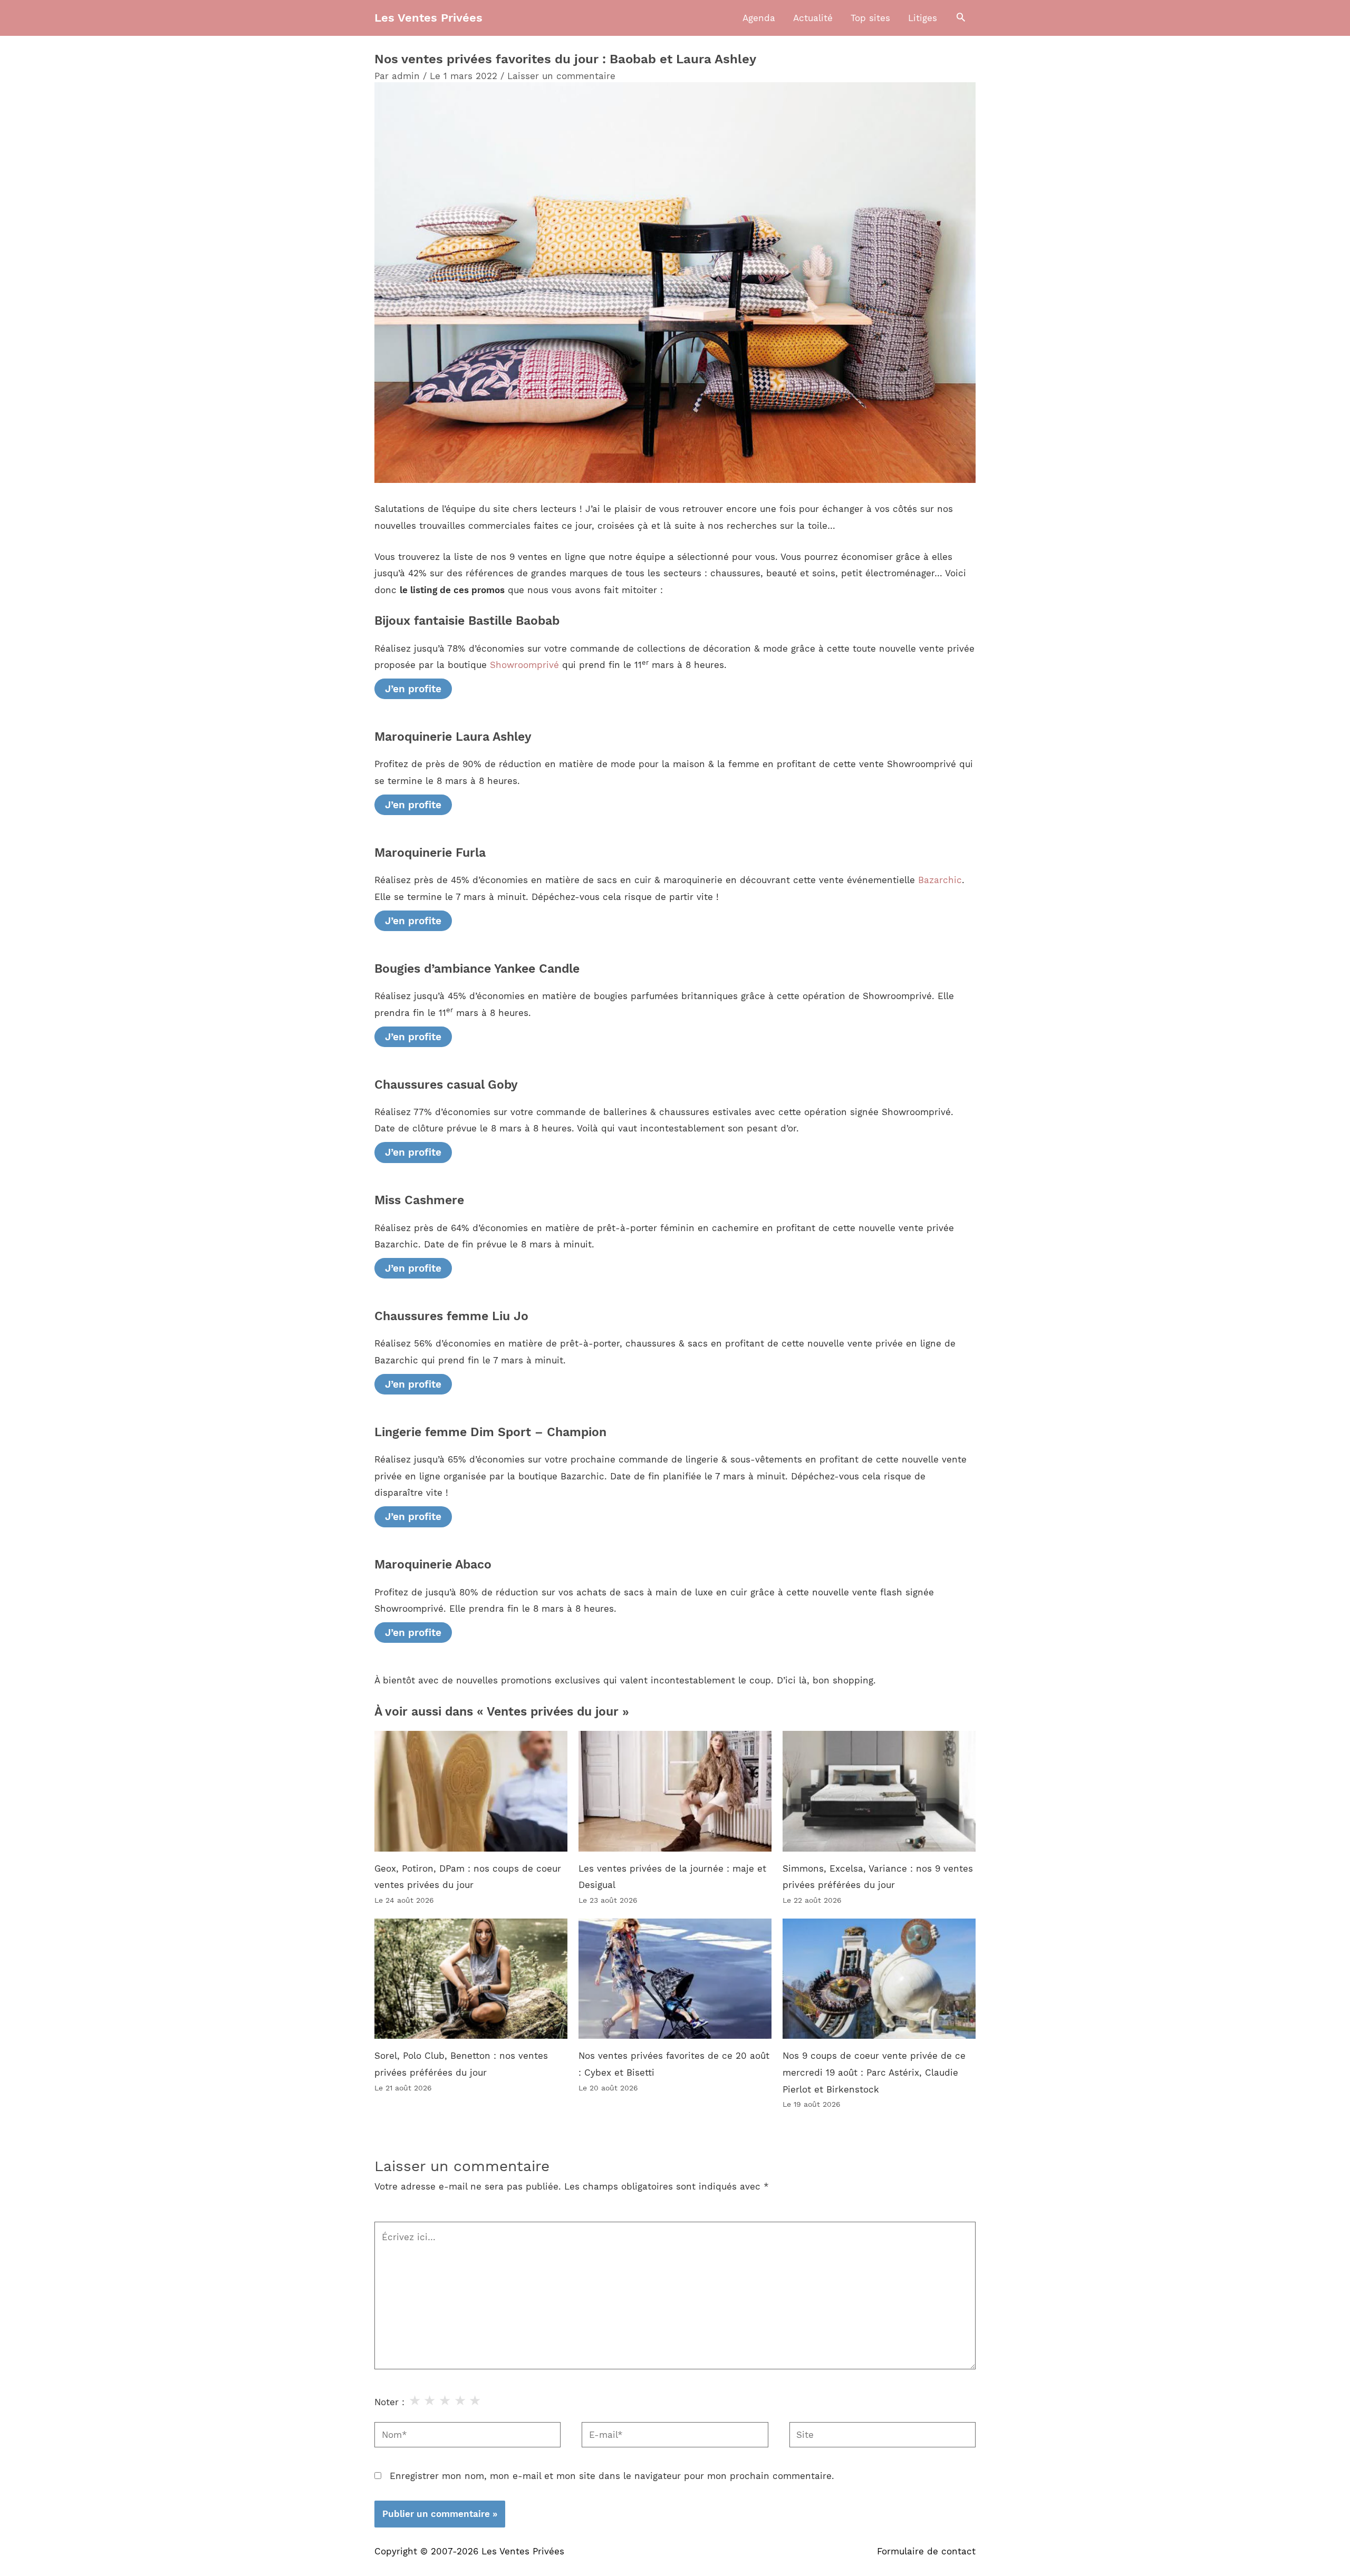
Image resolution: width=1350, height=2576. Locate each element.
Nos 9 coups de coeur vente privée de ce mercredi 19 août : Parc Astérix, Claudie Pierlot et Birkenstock (874, 2072)
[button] (961, 18)
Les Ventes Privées (428, 18)
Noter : (389, 2402)
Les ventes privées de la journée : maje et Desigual (672, 1877)
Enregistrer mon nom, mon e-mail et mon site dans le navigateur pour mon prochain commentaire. (612, 2476)
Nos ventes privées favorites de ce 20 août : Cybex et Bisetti (674, 2064)
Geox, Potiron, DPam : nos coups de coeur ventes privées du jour (468, 1877)
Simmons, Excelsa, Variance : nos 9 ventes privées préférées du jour (878, 1877)
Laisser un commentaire (561, 76)
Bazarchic (940, 880)
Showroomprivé (524, 665)
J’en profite (413, 689)
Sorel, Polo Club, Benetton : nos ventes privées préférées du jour (461, 2064)
